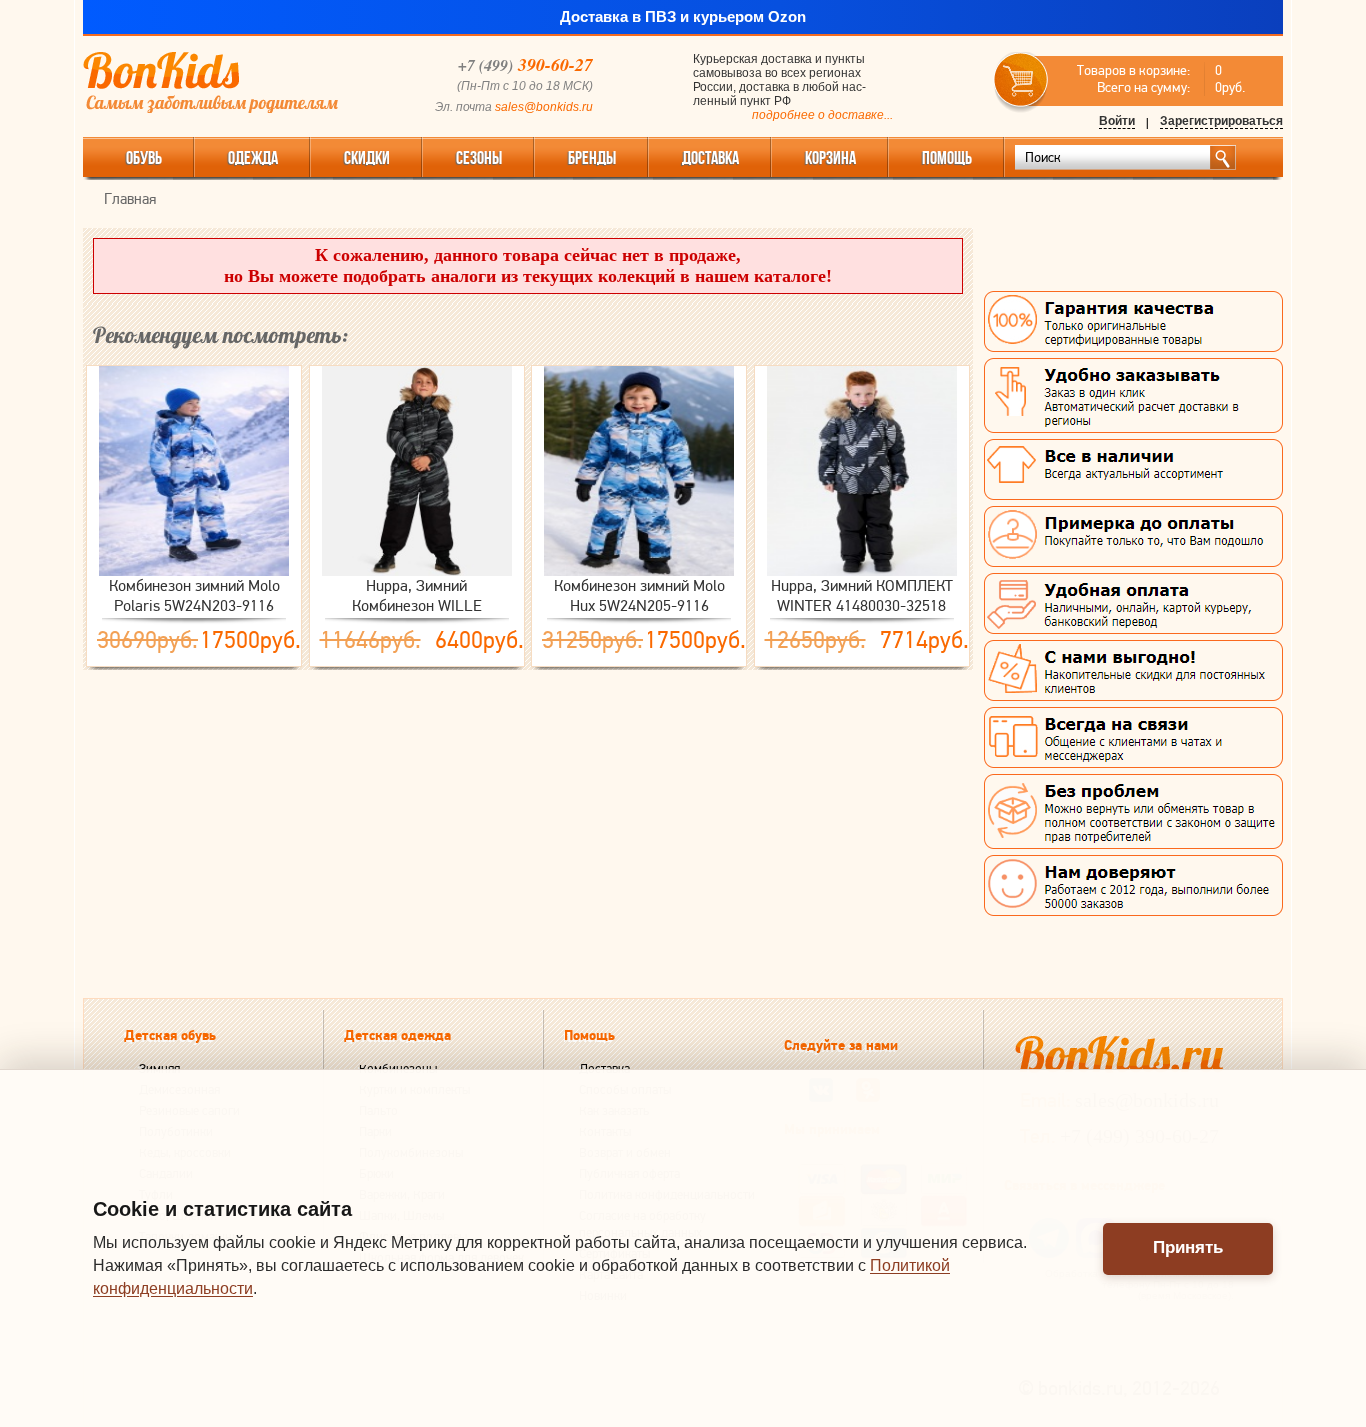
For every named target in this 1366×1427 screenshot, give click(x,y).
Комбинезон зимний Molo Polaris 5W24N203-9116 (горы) (194, 596)
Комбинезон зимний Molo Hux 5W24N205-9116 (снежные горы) (639, 596)
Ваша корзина (1021, 80)
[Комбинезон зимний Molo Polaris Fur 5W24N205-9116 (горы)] (639, 471)
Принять (1188, 1247)
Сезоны (479, 158)
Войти (1117, 121)
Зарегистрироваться (1221, 121)
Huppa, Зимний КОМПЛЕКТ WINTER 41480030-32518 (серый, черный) (862, 596)
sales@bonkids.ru (544, 107)
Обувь (144, 158)
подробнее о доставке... (822, 115)
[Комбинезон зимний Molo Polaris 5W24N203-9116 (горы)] (194, 471)
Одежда (253, 158)
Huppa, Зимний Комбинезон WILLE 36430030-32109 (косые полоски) (417, 596)
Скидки (367, 158)
